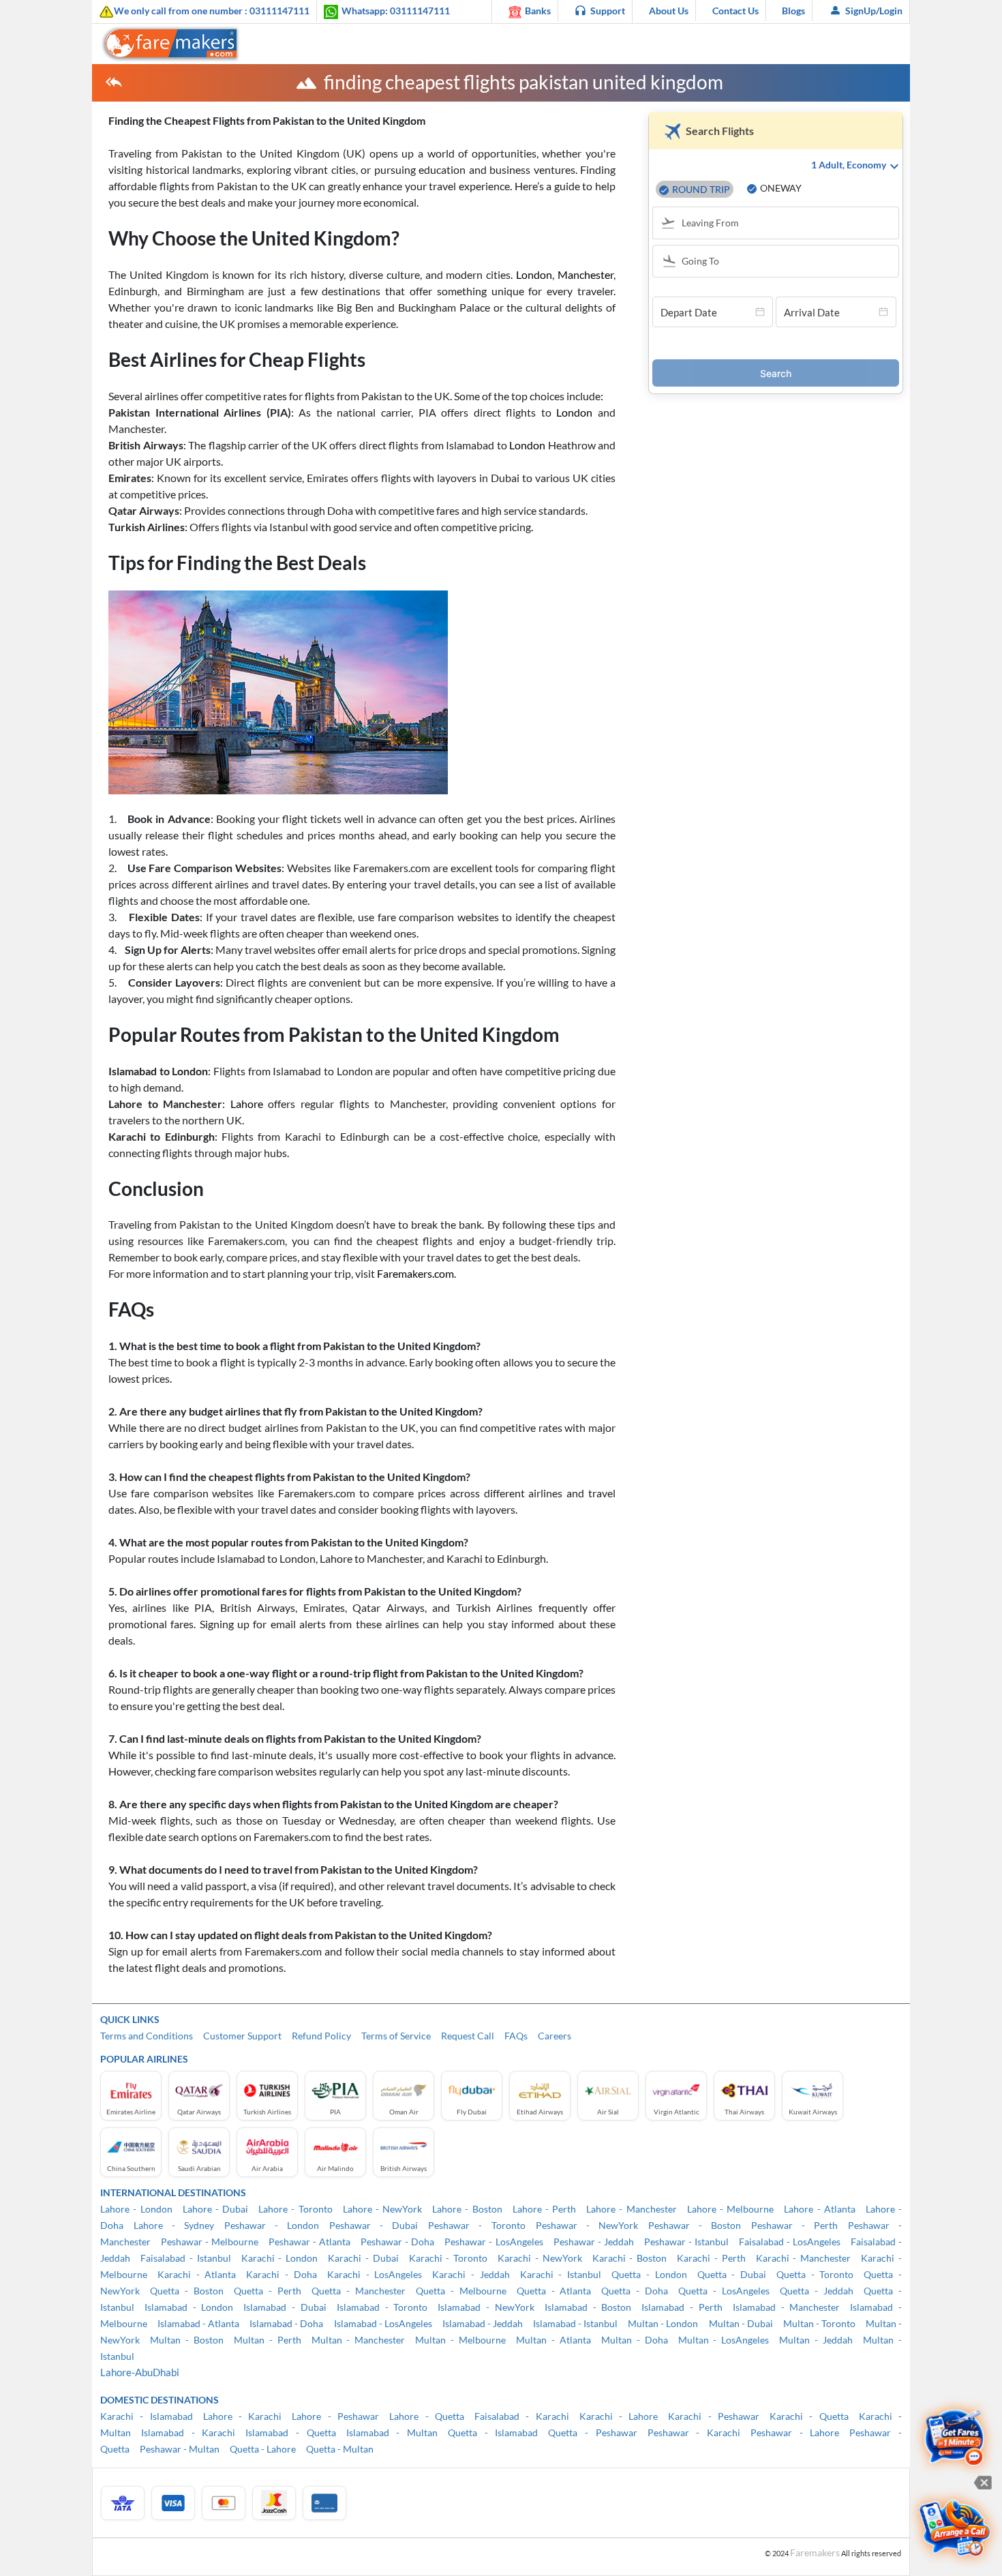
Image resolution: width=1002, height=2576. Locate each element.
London (534, 274)
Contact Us (735, 11)
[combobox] (782, 224)
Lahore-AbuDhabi (140, 2372)
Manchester (586, 274)
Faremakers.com (415, 1273)
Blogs (793, 11)
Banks (538, 11)
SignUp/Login (874, 11)
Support (608, 11)
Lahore (249, 1104)
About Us (669, 11)
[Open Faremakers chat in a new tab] (955, 2439)
